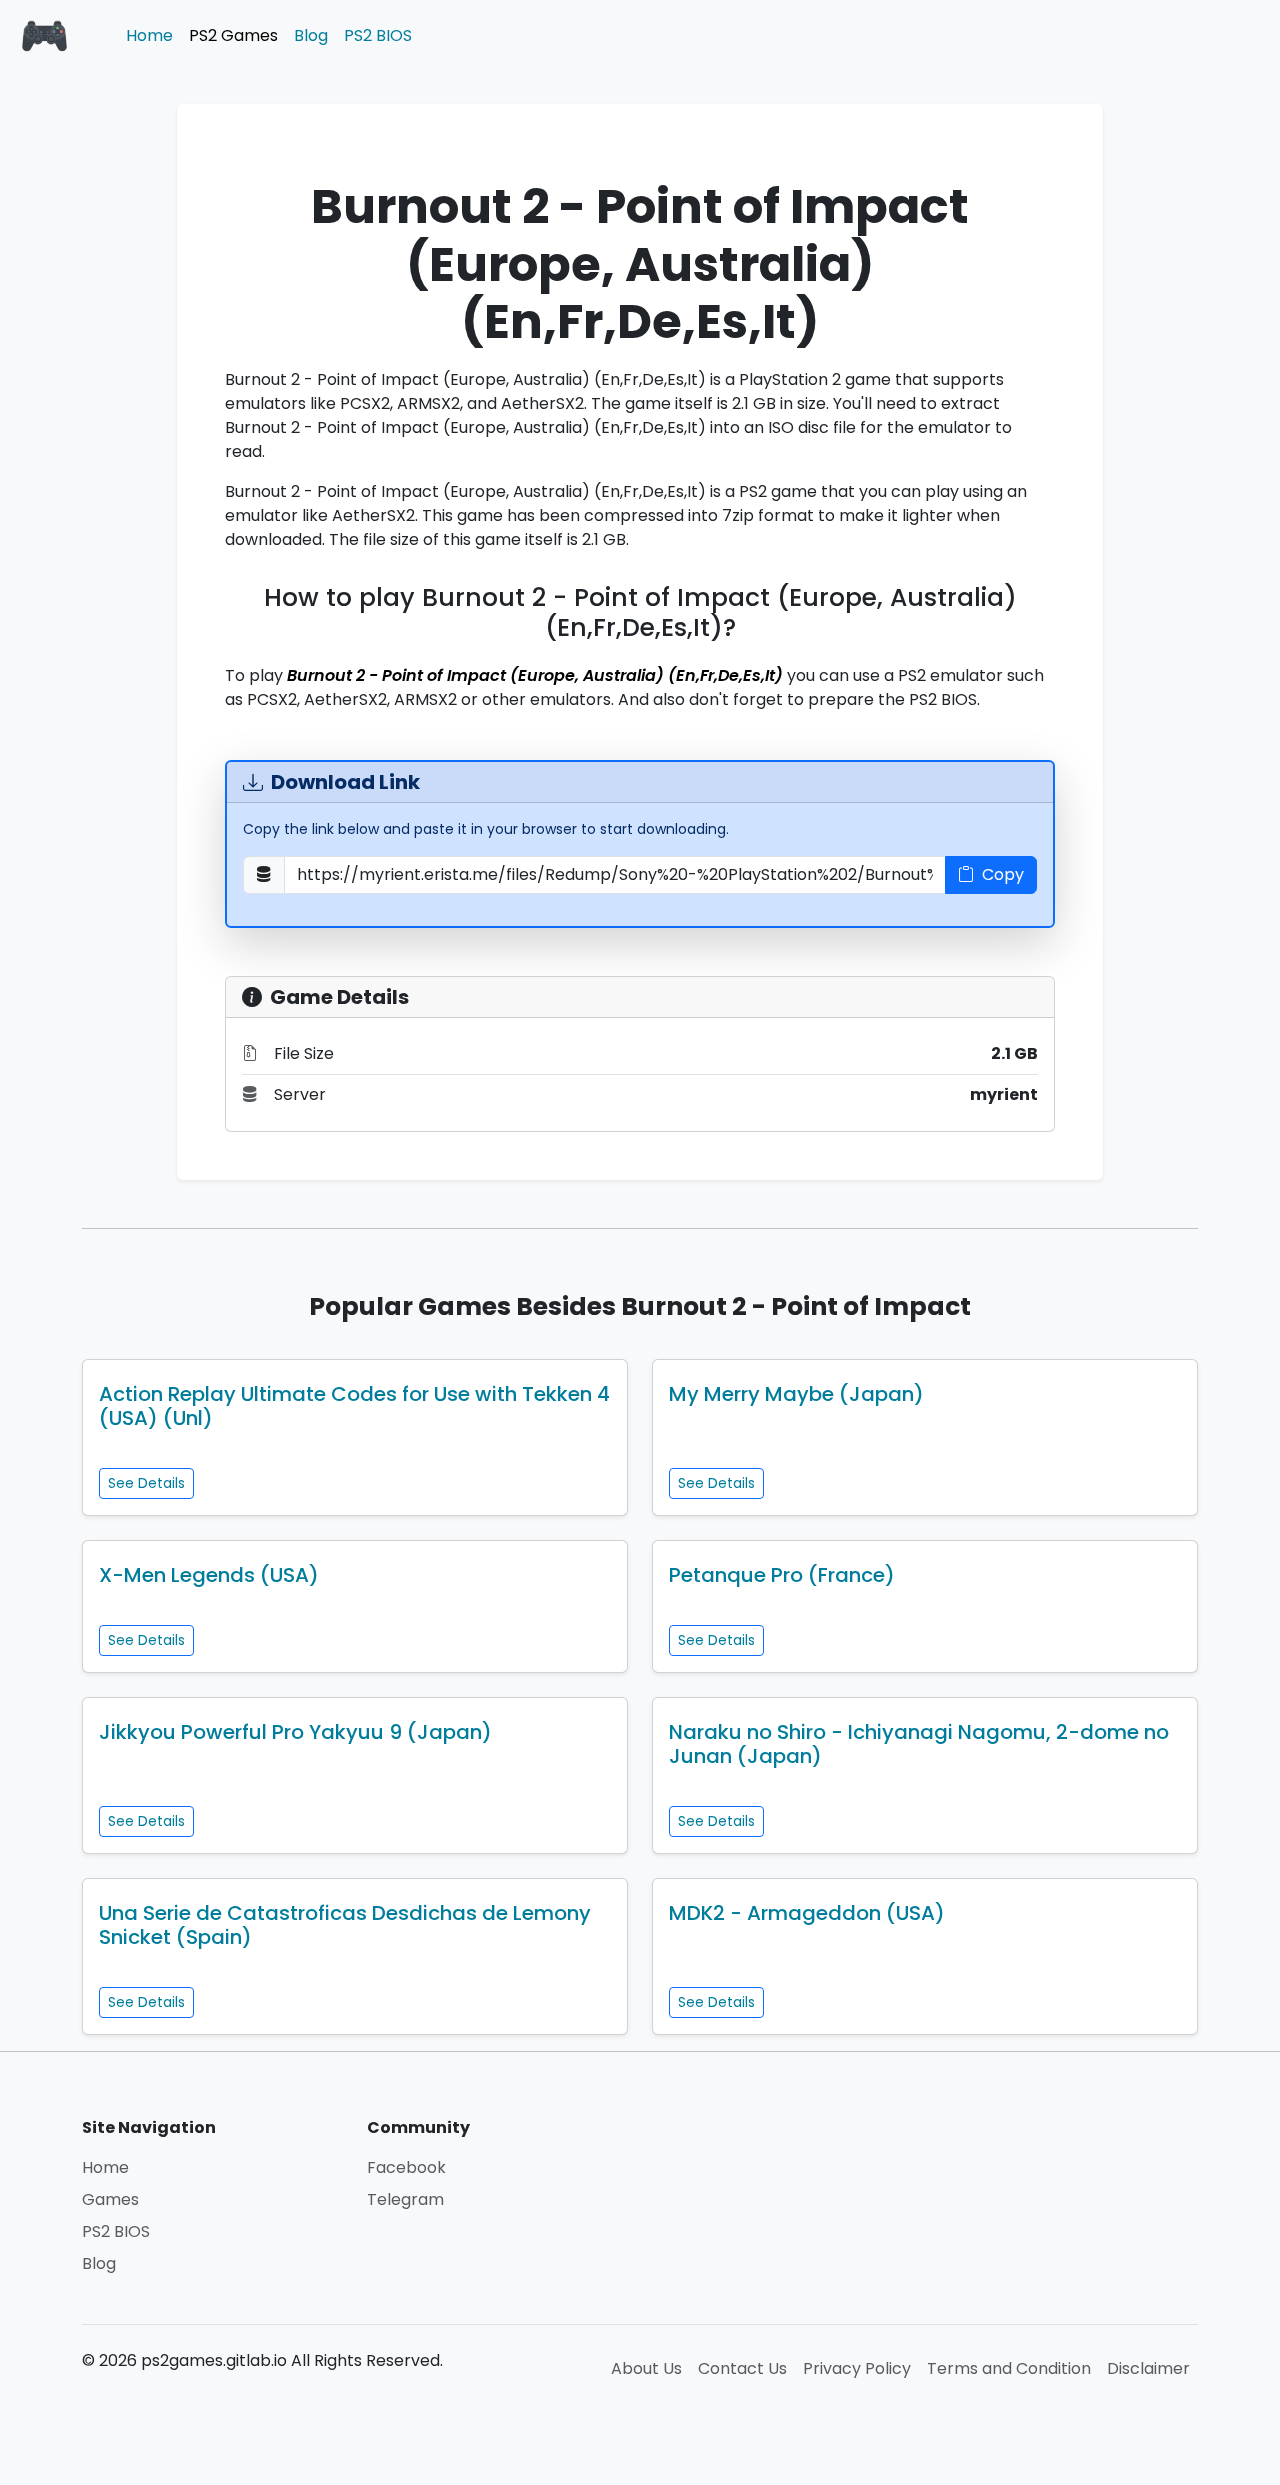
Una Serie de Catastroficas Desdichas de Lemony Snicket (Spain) (345, 1925)
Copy (1003, 874)
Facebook (406, 2167)
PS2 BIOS (378, 35)
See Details (146, 1483)
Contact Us (742, 2368)
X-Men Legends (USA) (209, 1575)
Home (149, 35)
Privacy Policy (857, 2368)
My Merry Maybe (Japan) (796, 1394)
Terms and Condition (1009, 2368)
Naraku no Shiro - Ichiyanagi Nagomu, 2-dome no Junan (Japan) (919, 1744)
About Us (646, 2368)
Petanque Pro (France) (782, 1575)
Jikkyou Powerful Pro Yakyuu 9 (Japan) (295, 1732)
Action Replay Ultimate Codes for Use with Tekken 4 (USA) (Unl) (354, 1406)
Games (110, 2199)
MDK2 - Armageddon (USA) (807, 1913)
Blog (311, 35)
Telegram (405, 2199)
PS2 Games (233, 35)
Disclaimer (1148, 2368)
